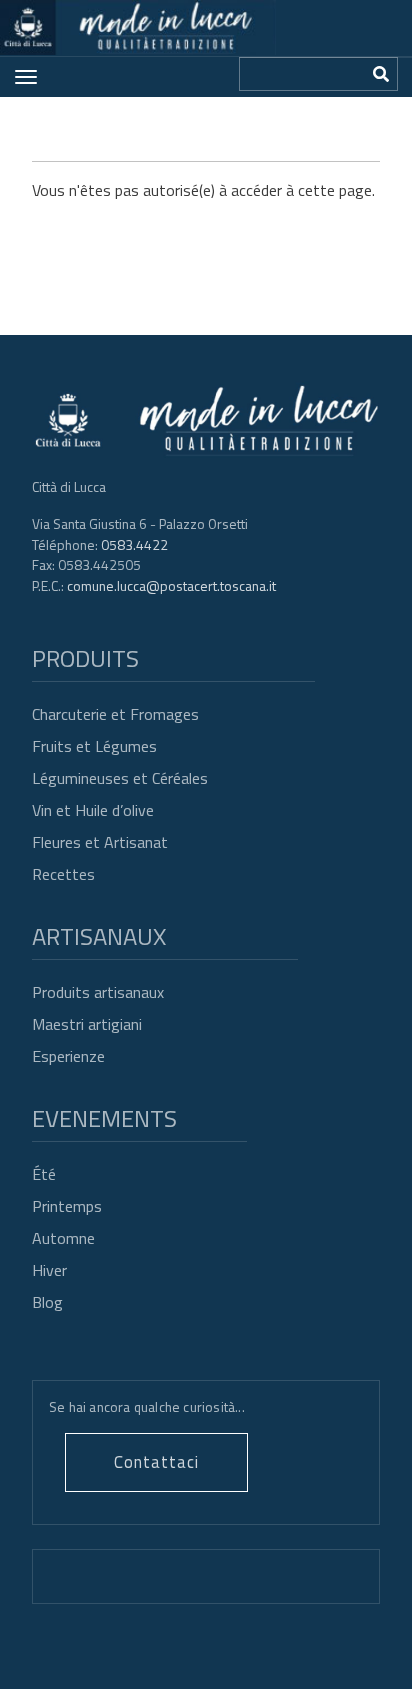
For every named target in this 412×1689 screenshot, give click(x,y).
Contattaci (156, 1461)
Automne (63, 1238)
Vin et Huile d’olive (93, 810)
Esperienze (68, 1056)
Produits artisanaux (98, 992)
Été (44, 1174)
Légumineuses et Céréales (120, 778)
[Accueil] (138, 27)
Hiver (49, 1270)
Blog (47, 1302)
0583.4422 (134, 544)
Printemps (67, 1206)
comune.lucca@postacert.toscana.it (171, 585)
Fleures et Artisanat (100, 842)
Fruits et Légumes (94, 746)
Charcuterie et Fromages (115, 714)
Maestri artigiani (87, 1024)
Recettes (63, 874)
